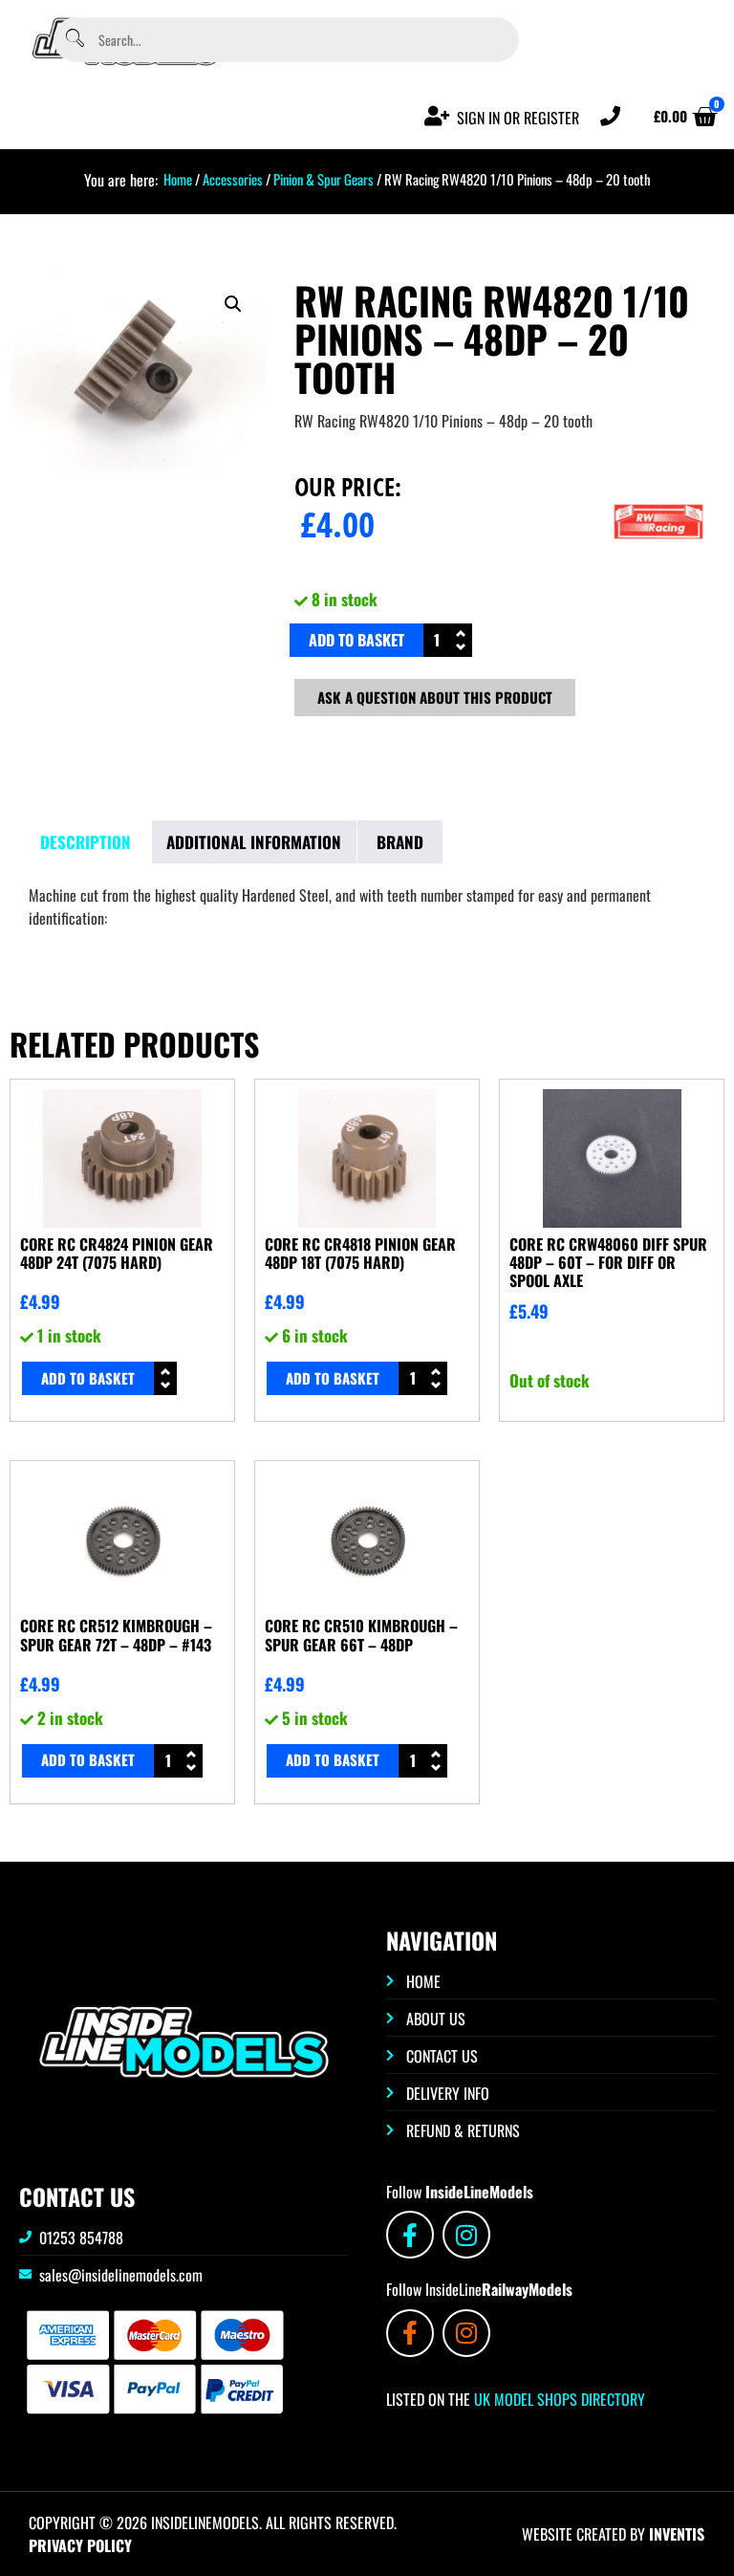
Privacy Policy (80, 2545)
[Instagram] (466, 2235)
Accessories (233, 179)
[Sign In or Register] (437, 116)
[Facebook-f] (410, 2235)
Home (178, 179)
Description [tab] (86, 842)
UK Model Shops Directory (558, 2399)
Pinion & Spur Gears (324, 179)
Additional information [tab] (254, 842)
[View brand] (658, 571)
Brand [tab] (400, 842)
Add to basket (356, 640)
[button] (233, 304)
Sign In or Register (518, 118)
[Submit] (75, 40)
